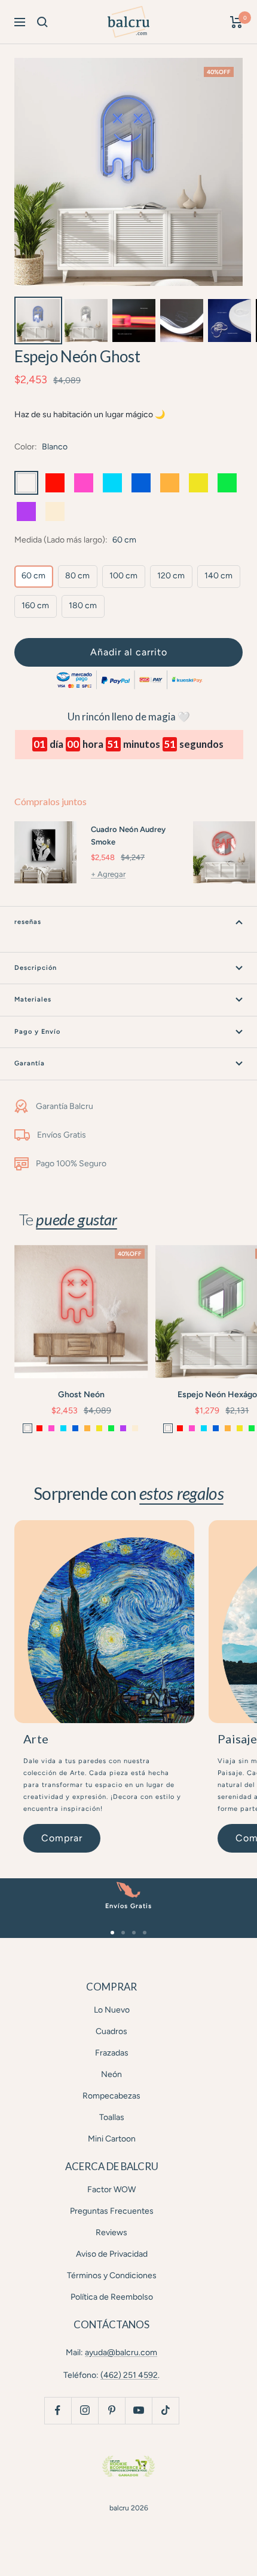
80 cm (77, 576)
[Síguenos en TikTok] (165, 2410)
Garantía (30, 1063)
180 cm (83, 606)
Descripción (36, 968)
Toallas (112, 2117)
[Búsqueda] (42, 22)
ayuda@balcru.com (121, 2352)
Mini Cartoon (112, 2139)
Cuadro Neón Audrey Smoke (128, 836)
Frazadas (112, 2053)
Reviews (111, 2233)
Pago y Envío (37, 1032)
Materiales (33, 999)
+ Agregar (108, 874)
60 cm (33, 576)
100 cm (123, 576)
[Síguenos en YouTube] (138, 2410)
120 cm (171, 576)
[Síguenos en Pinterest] (111, 2410)
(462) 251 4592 (129, 2375)
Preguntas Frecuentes (112, 2211)
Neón (111, 2074)
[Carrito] (236, 22)
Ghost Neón (81, 1395)
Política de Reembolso (112, 2297)
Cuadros (111, 2031)
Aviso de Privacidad (112, 2254)
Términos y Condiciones (112, 2275)
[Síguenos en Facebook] (58, 2410)
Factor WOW (111, 2190)
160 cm (35, 606)
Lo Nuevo (112, 2010)
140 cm (218, 576)
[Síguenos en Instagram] (85, 2410)
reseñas (28, 922)
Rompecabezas (111, 2096)
